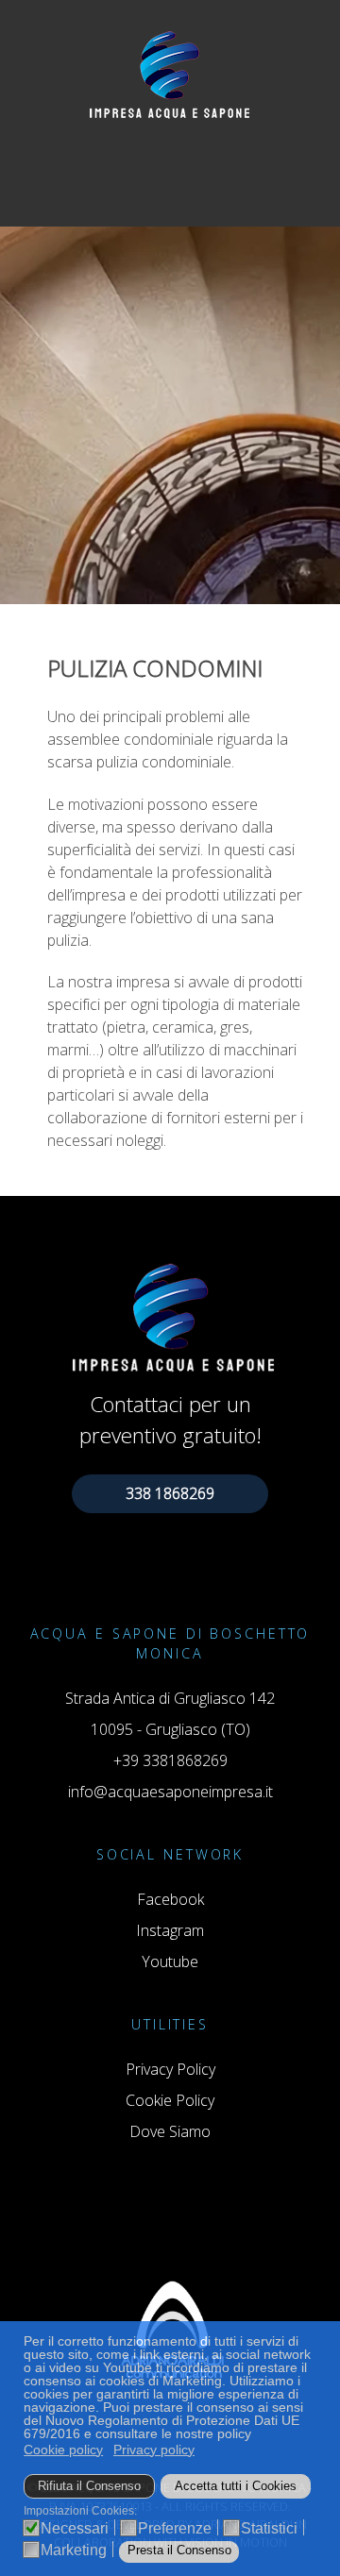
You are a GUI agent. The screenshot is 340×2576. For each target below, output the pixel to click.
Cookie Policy (170, 2100)
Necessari (75, 2529)
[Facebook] (161, 186)
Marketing (74, 2551)
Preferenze (175, 2529)
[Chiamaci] (137, 186)
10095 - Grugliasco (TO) (170, 1729)
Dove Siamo (170, 2131)
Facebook (170, 1899)
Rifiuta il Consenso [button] (89, 2486)
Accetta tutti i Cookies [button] (236, 2486)
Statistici (269, 2529)
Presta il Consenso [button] (179, 2551)
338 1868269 (170, 1493)
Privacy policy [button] (154, 2450)
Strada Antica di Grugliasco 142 (170, 1698)
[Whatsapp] (205, 186)
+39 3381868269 (170, 1760)
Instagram (170, 1930)
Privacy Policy (170, 2069)
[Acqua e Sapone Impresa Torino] (170, 72)
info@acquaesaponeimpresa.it (170, 1792)
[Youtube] (185, 186)
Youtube (170, 1961)
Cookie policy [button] (63, 2450)
